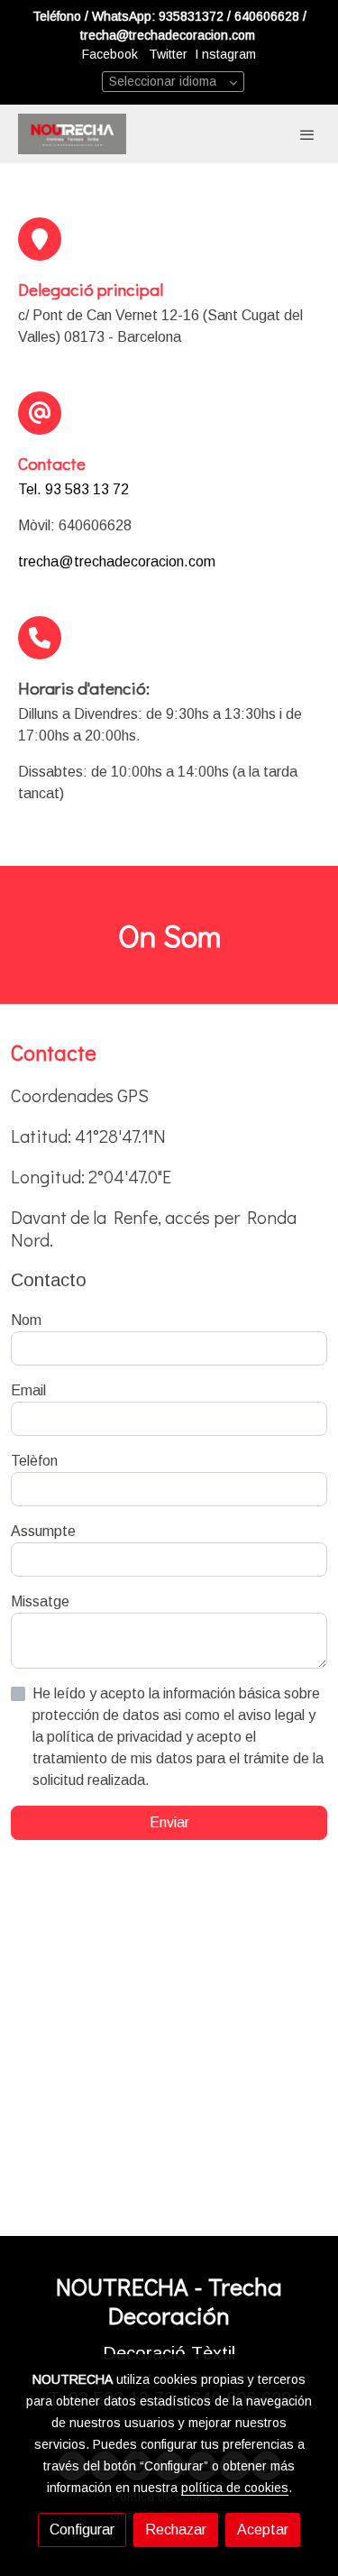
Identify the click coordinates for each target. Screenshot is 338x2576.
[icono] (40, 239)
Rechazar (176, 2530)
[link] (72, 134)
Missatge (40, 1601)
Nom (26, 1320)
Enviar (169, 1822)
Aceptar (263, 2530)
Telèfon (34, 1461)
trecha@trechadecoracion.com (117, 561)
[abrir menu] (307, 134)
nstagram (229, 54)
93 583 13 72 (87, 489)
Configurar (82, 2530)
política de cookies (235, 2488)
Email (28, 1390)
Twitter (170, 54)
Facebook (112, 54)
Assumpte (43, 1531)
